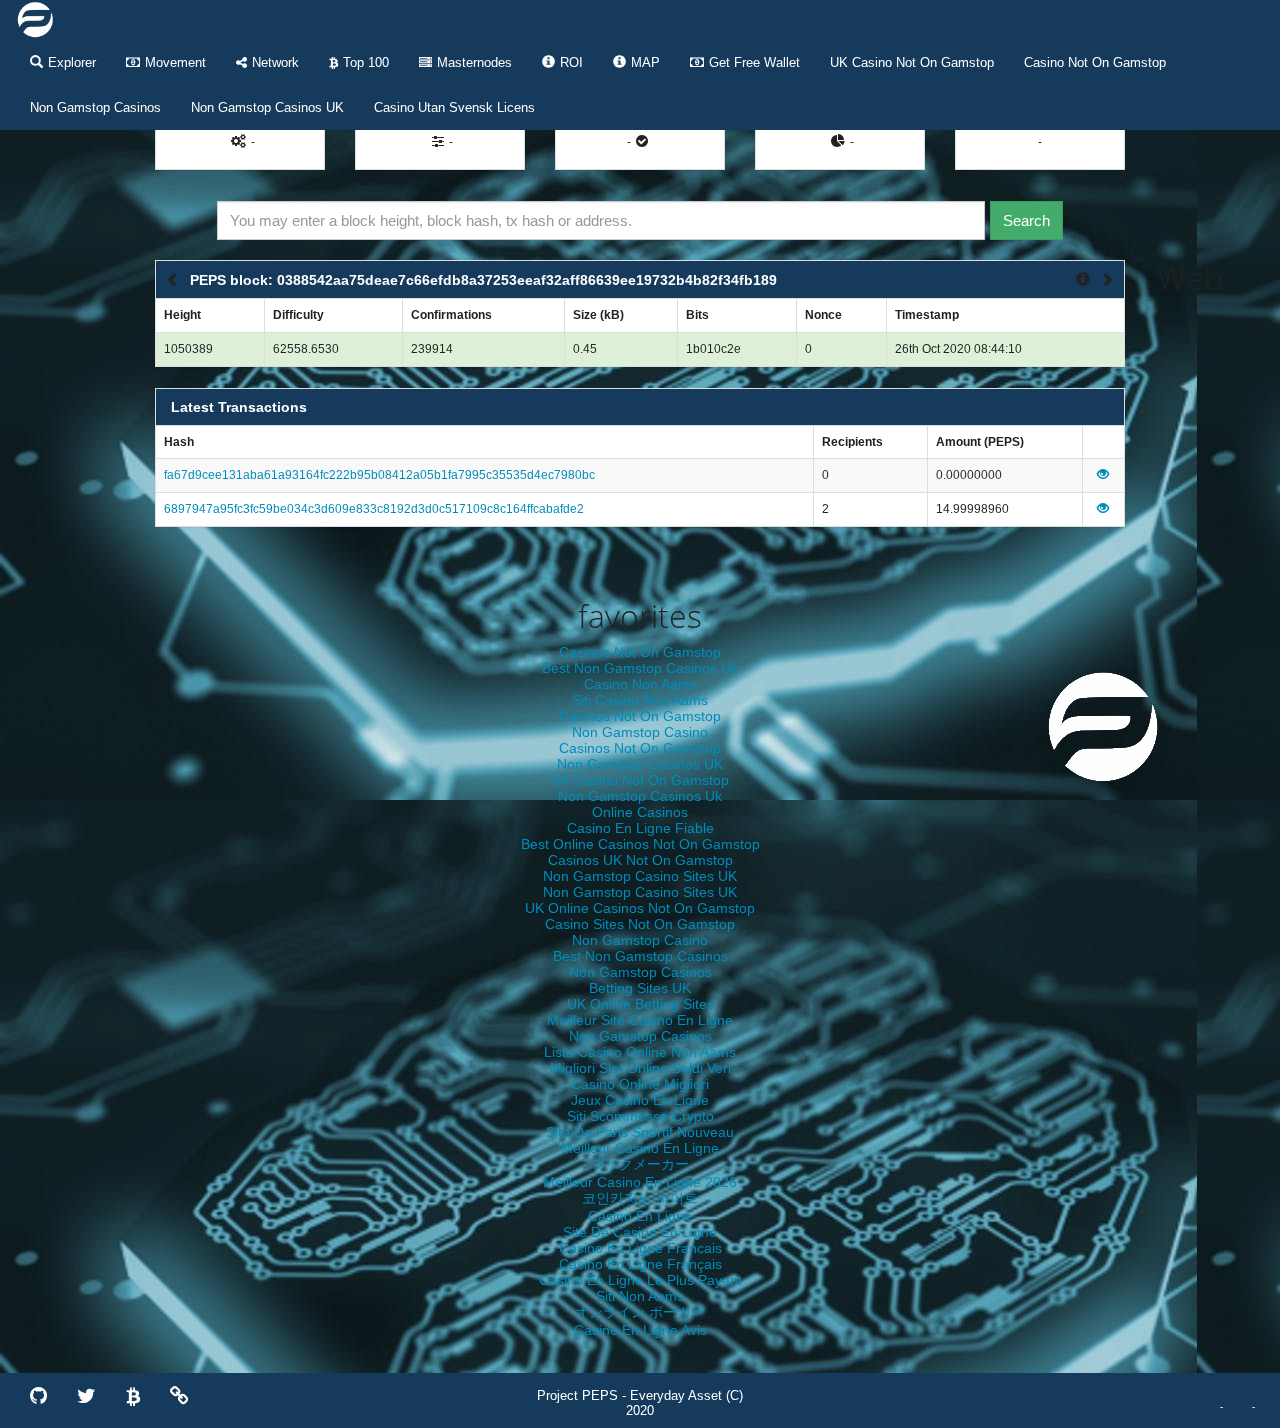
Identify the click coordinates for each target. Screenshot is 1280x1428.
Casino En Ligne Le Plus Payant (640, 1280)
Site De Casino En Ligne (640, 1232)
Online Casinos (640, 812)
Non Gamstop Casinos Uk (640, 796)
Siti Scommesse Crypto (640, 1116)
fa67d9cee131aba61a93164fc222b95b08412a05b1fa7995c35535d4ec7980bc (379, 475)
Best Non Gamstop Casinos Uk (640, 668)
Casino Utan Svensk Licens (454, 107)
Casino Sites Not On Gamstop (640, 924)
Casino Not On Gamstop (1095, 62)
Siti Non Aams (640, 1296)
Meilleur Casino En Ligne (640, 1148)
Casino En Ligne (640, 1216)
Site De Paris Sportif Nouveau (640, 1132)
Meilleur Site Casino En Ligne (640, 1020)
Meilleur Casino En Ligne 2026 (640, 1182)
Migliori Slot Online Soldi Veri (640, 1068)
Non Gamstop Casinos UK (267, 107)
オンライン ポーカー (640, 1312)
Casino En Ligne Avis (640, 1330)
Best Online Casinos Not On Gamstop (640, 844)
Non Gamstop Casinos (95, 107)
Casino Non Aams (640, 684)
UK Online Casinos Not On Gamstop (640, 908)
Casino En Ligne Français (640, 1264)
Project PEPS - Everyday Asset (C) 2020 (640, 1403)
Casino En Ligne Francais (640, 1248)
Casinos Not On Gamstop (640, 652)
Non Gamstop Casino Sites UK (640, 876)
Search (1026, 220)
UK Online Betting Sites (640, 1004)
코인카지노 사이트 (640, 1198)
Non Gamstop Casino (640, 732)
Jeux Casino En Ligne (640, 1100)
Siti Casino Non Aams (640, 700)
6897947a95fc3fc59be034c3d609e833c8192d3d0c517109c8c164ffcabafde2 (374, 509)
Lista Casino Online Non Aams (640, 1052)
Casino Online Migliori (640, 1084)
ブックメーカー (640, 1164)
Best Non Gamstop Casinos (640, 956)
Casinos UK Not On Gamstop (640, 860)
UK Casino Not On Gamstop (912, 62)
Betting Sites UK (640, 988)
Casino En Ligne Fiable (640, 828)
